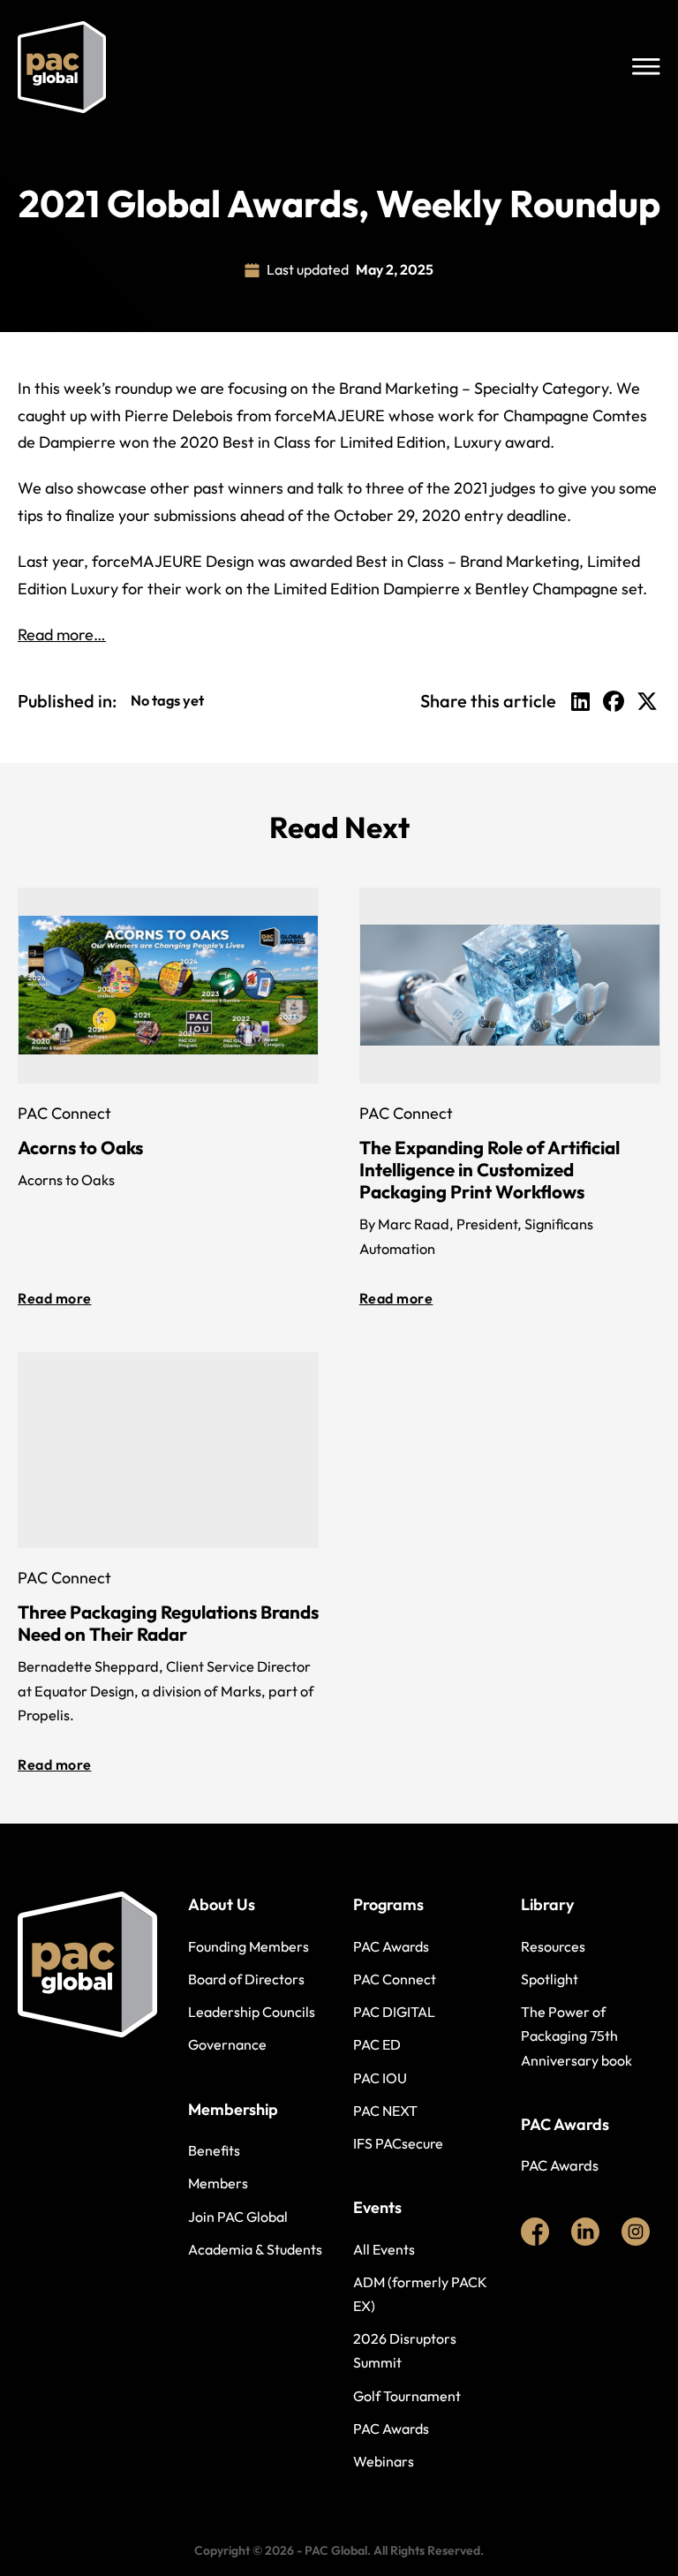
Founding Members (249, 1946)
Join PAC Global (238, 2217)
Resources (553, 1946)
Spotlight (550, 1979)
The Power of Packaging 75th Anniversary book (576, 2036)
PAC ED (377, 2044)
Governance (227, 2044)
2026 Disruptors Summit (405, 2350)
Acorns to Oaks (80, 1147)
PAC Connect (395, 1979)
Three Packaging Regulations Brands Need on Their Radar (168, 1623)
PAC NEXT (385, 2111)
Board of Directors (246, 1979)
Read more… (62, 635)
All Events (384, 2249)
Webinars (384, 2461)
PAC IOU (380, 2078)
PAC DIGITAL (394, 2012)
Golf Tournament (407, 2396)
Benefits (214, 2150)
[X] (647, 701)
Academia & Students (255, 2249)
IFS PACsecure (398, 2143)
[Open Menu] (646, 67)
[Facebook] (614, 701)
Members (218, 2183)
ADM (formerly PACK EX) (420, 2294)
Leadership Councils (252, 2012)
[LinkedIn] (580, 701)
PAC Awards (391, 1946)
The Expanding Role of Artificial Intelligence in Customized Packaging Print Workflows (490, 1169)
